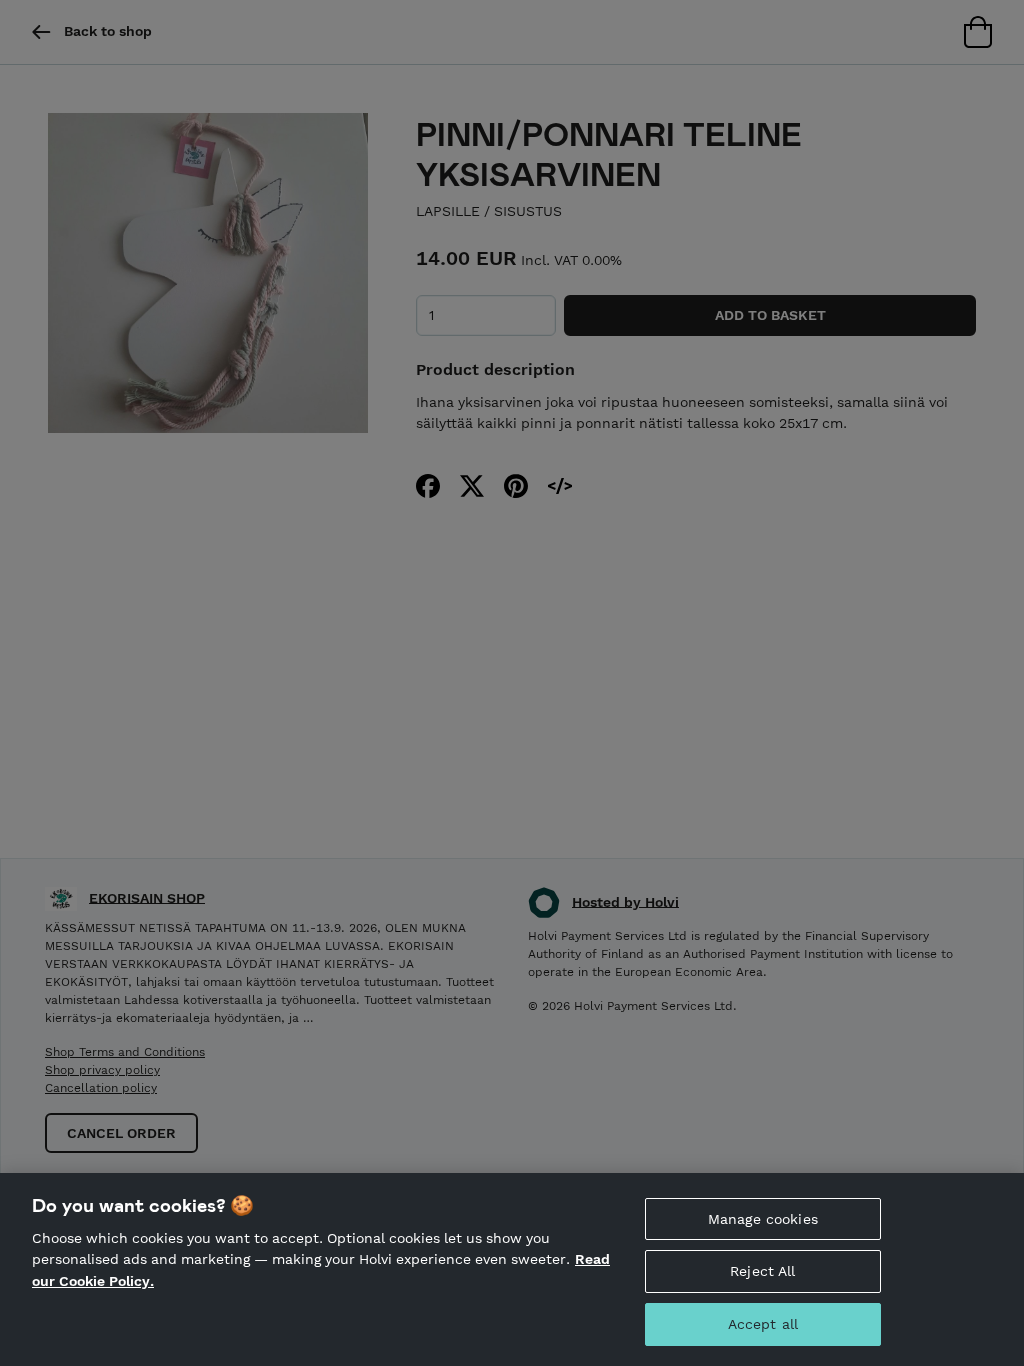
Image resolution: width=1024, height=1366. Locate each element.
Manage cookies (763, 1219)
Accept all (763, 1324)
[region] (512, 1269)
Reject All (762, 1271)
